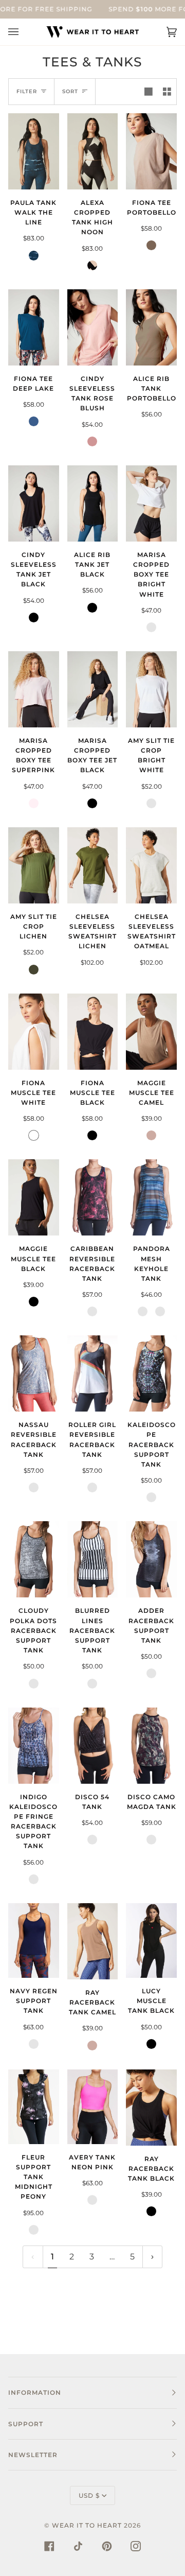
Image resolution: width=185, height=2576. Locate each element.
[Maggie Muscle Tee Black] (34, 1197)
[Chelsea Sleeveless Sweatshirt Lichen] (93, 865)
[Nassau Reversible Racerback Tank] (34, 1373)
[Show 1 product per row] (149, 92)
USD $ (89, 2495)
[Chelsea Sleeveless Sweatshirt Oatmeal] (151, 865)
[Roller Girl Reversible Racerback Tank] (93, 1373)
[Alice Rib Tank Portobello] (151, 327)
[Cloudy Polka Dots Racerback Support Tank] (34, 1559)
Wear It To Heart (87, 2525)
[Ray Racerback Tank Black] (151, 2108)
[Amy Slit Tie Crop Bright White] (151, 689)
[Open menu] (24, 32)
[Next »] (152, 2257)
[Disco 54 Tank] (93, 1746)
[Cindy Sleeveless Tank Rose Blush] (93, 327)
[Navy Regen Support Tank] (34, 1940)
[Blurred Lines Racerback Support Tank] (93, 1559)
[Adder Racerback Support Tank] (151, 1559)
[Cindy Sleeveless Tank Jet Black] (34, 503)
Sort (70, 91)
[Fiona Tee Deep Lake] (34, 327)
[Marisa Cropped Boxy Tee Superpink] (34, 689)
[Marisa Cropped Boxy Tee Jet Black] (93, 689)
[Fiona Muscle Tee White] (34, 1032)
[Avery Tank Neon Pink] (93, 2107)
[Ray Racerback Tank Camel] (93, 1941)
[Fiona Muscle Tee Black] (93, 1032)
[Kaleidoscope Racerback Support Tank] (151, 1373)
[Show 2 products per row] (167, 92)
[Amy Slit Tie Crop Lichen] (34, 865)
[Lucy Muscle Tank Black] (151, 1940)
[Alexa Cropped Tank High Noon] (93, 151)
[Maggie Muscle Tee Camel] (151, 1032)
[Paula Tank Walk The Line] (34, 151)
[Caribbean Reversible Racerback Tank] (93, 1197)
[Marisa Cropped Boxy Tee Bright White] (151, 503)
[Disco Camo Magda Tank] (151, 1746)
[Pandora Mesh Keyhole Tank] (151, 1197)
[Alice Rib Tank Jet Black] (93, 503)
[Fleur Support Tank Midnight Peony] (34, 2107)
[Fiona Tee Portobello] (151, 151)
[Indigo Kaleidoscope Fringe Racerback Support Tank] (34, 1746)
